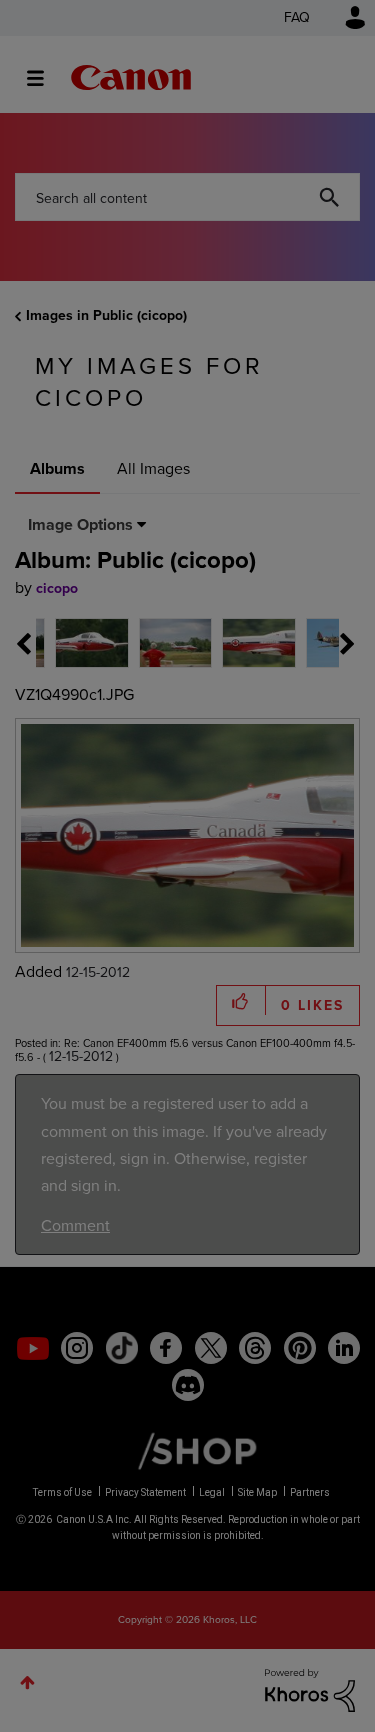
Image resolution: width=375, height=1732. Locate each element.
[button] (326, 708)
